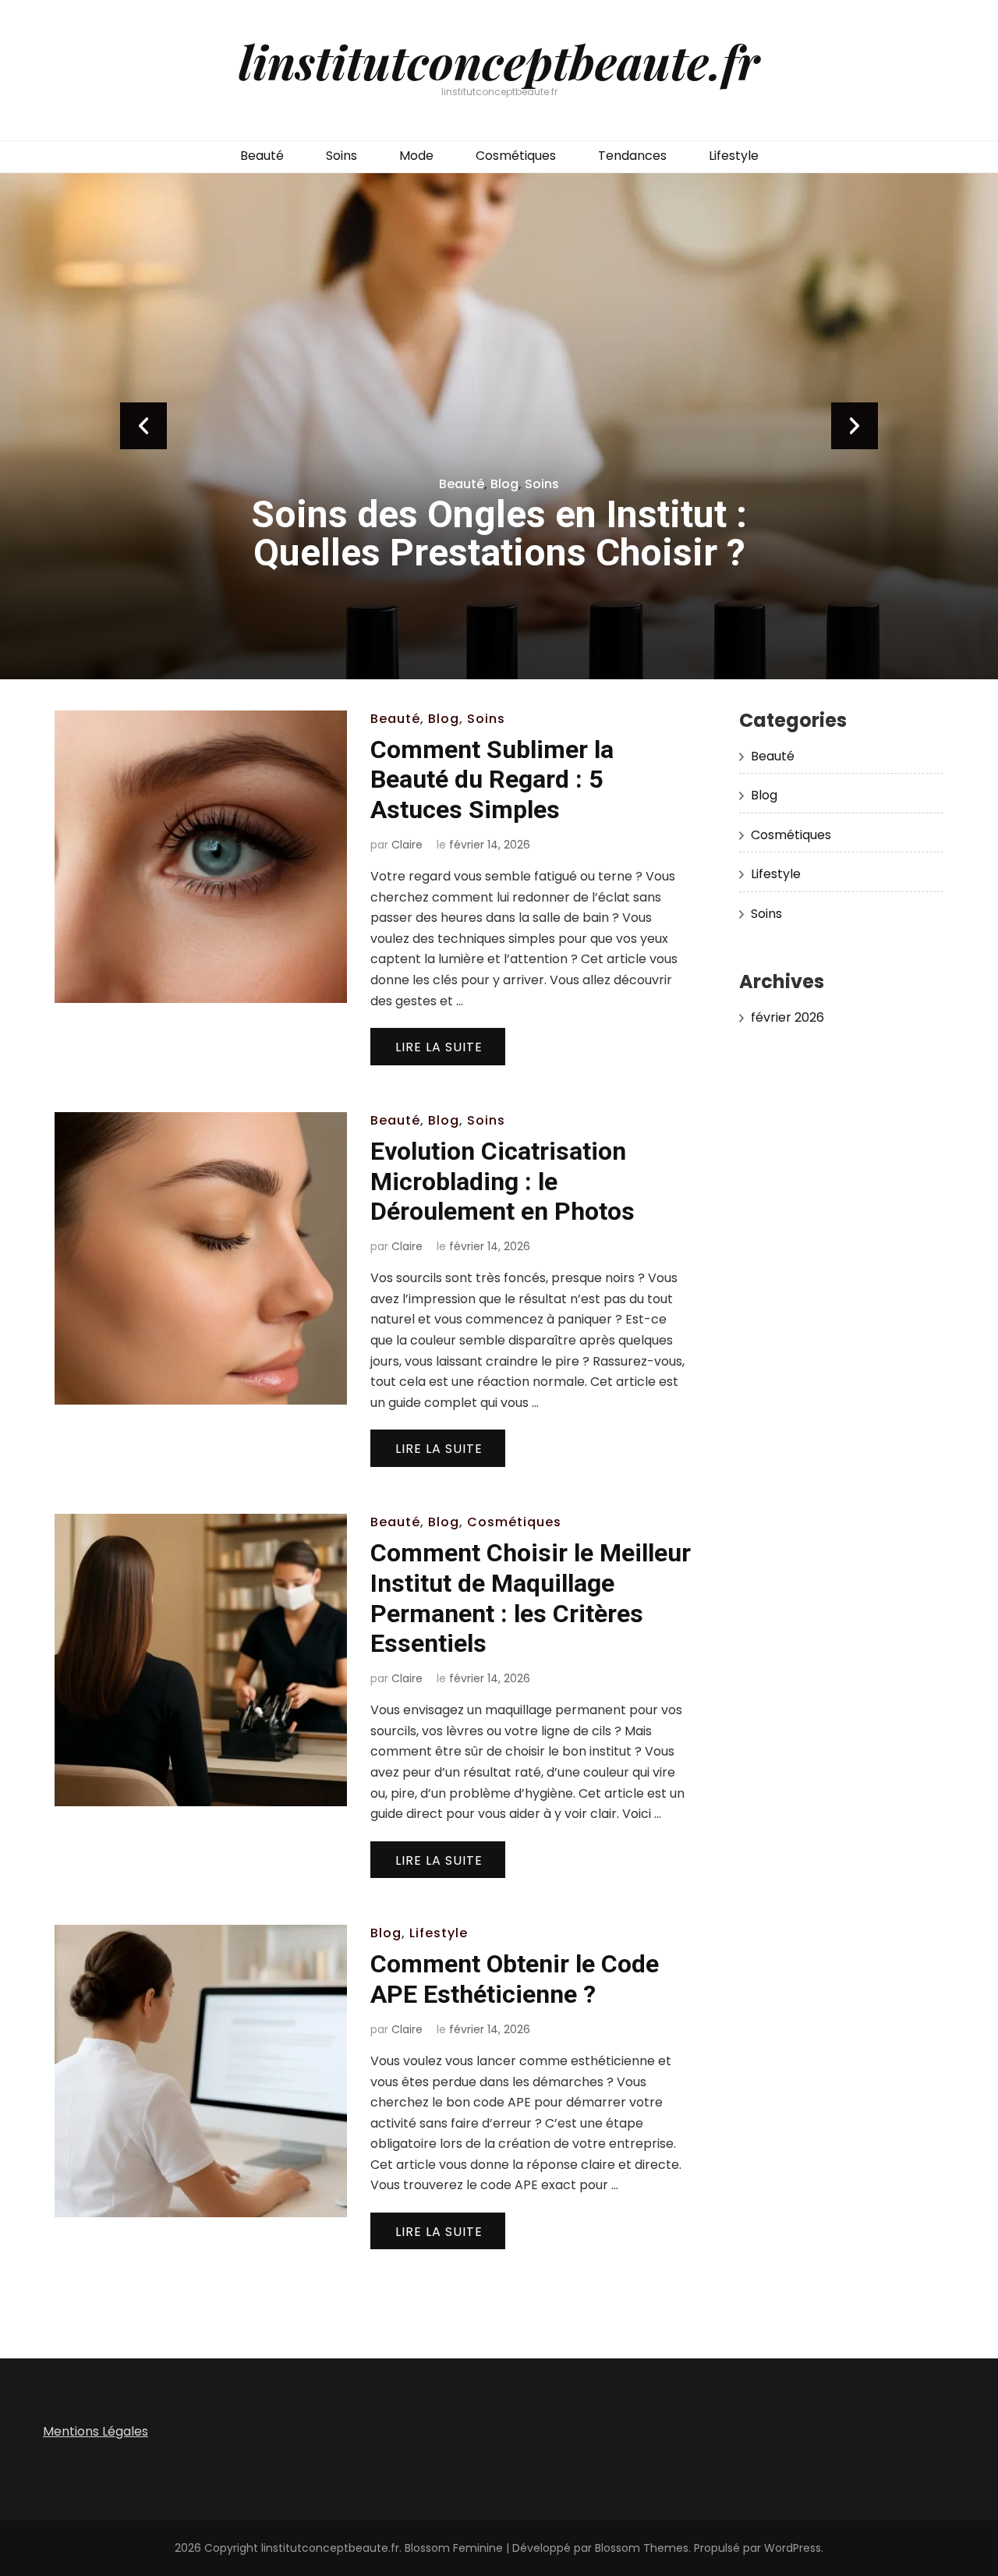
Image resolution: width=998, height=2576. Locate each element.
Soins (342, 156)
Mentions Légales (96, 2431)
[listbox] (499, 426)
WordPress (793, 2548)
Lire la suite (439, 1047)
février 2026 (787, 1017)
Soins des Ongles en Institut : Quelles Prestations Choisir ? (499, 533)
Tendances (632, 156)
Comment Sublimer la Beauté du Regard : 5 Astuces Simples (492, 780)
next (855, 426)
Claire (407, 845)
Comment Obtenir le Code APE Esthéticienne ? (515, 1979)
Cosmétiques (516, 156)
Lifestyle (734, 156)
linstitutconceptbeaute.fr (499, 61)
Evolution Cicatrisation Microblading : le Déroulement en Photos (503, 1182)
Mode (416, 156)
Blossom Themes (642, 2548)
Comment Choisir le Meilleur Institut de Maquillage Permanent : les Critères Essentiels (531, 1598)
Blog (504, 484)
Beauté (262, 156)
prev (143, 426)
